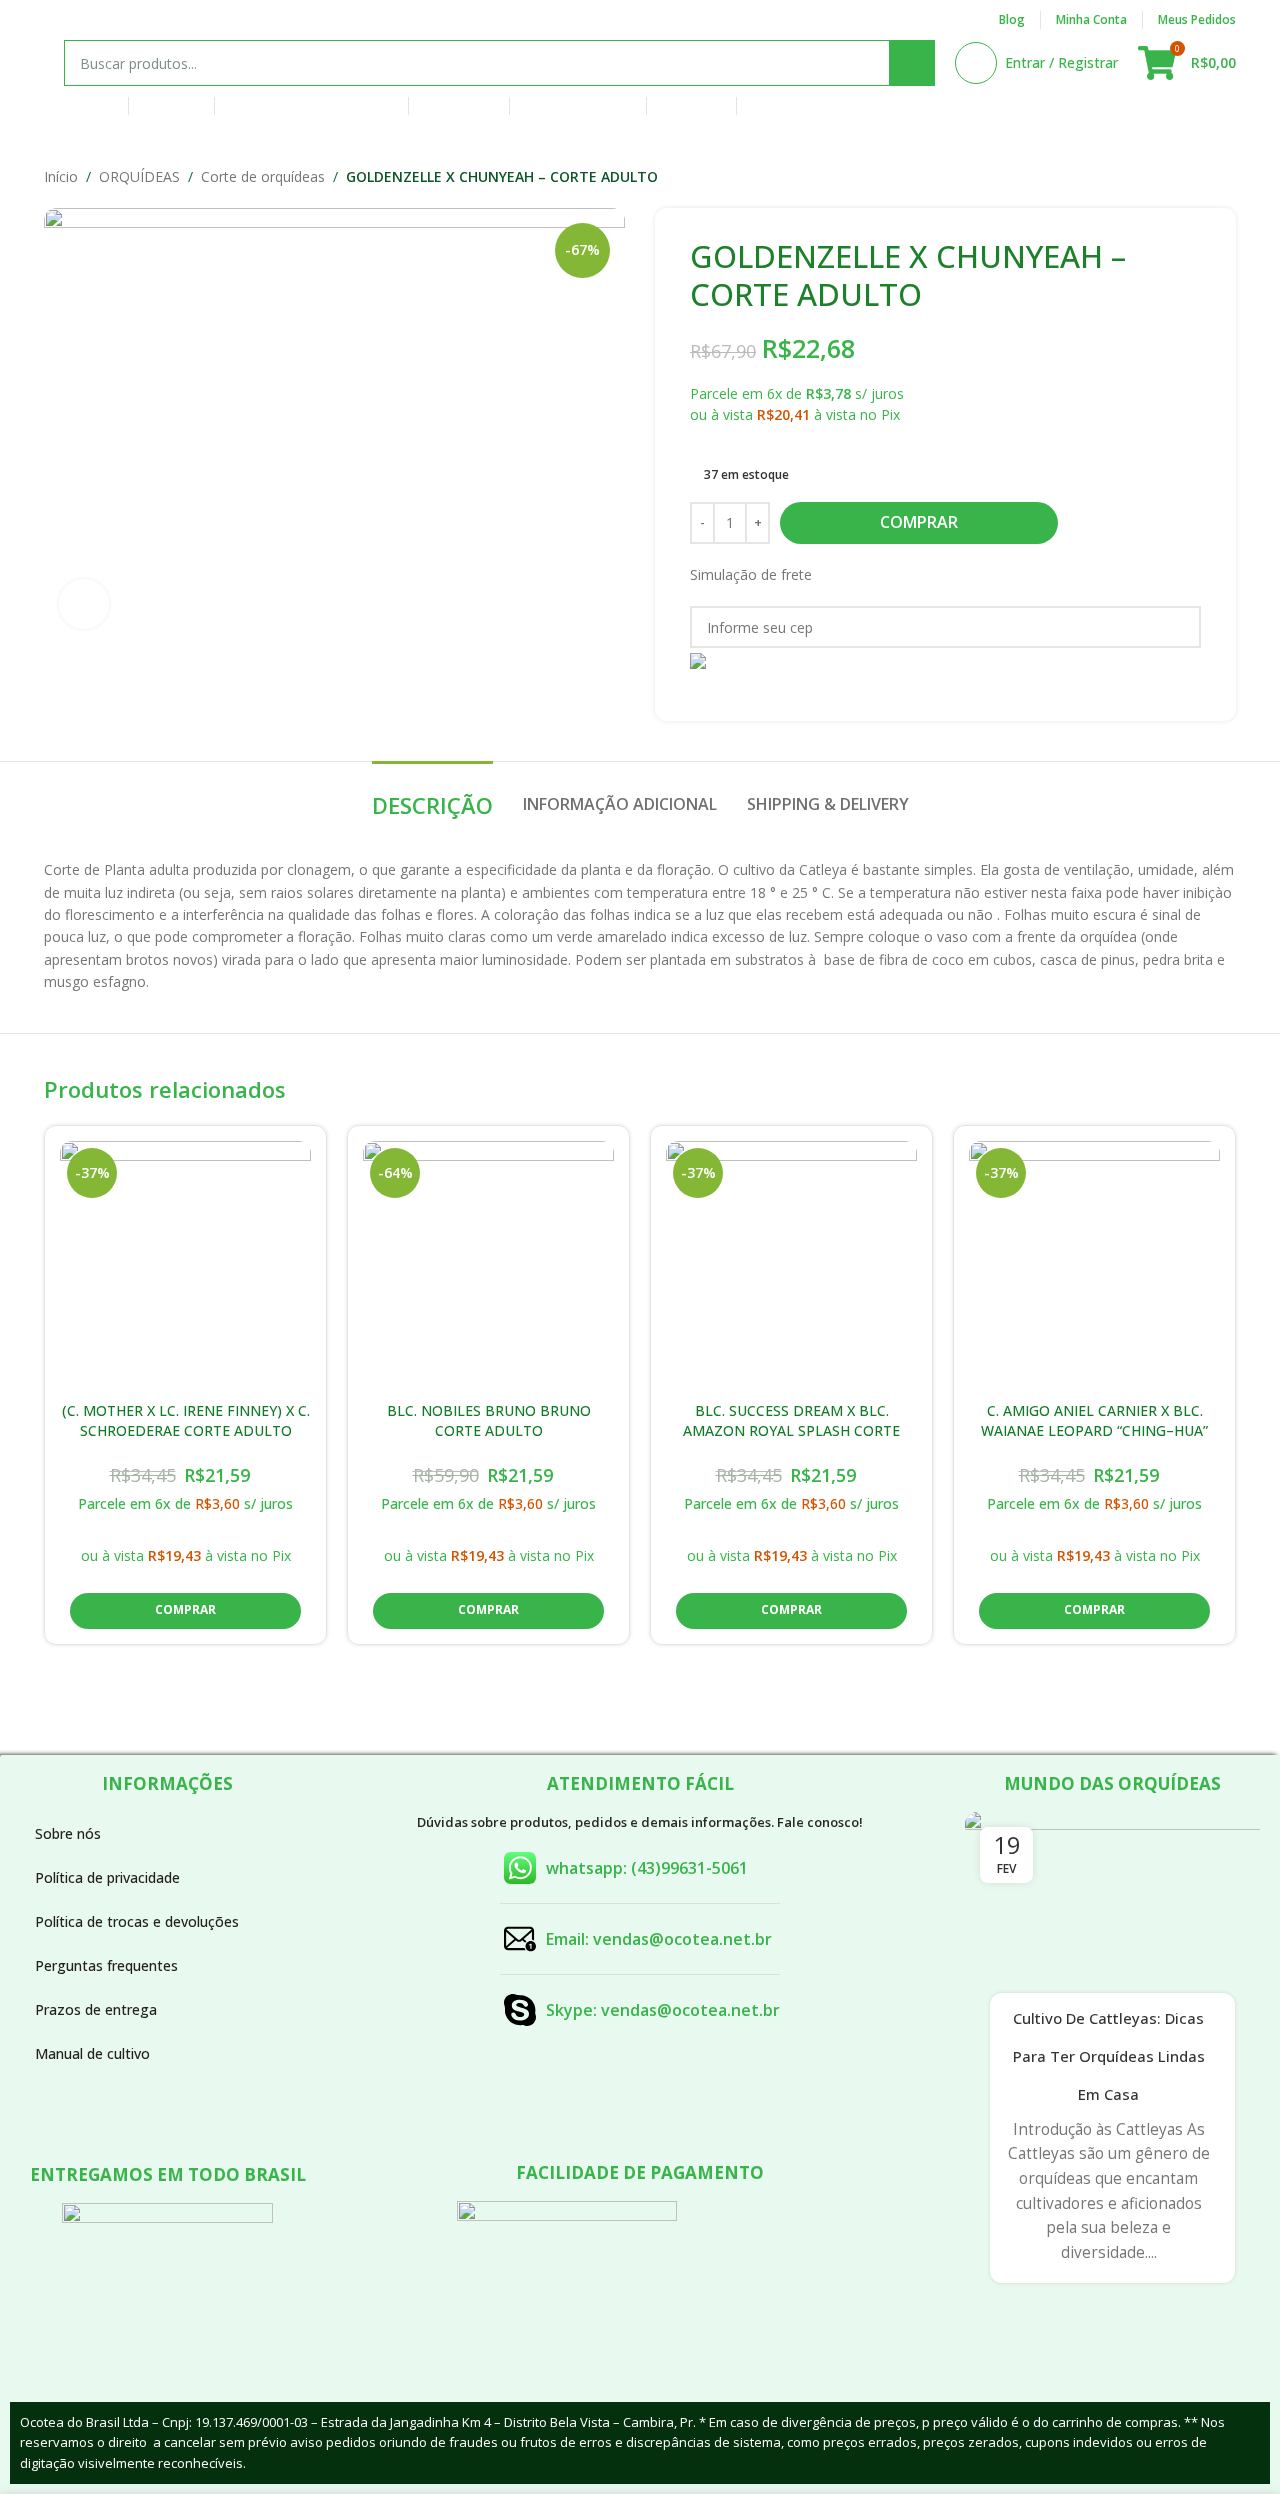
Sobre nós (68, 1833)
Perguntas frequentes (106, 1965)
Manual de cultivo (92, 2053)
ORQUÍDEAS (139, 176)
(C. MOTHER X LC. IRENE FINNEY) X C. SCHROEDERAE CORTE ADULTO (186, 1420)
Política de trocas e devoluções (137, 1921)
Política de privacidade (107, 1877)
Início (61, 176)
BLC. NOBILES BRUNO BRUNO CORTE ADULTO (489, 1420)
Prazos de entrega (96, 2009)
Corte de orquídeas (263, 176)
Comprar (919, 522)
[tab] (432, 795)
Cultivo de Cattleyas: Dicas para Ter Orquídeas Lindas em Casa (1109, 2056)
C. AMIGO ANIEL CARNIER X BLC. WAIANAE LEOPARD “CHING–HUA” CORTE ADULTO (1094, 1430)
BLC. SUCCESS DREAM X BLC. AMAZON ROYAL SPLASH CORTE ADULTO (791, 1430)
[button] (185, 1611)
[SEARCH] (912, 63)
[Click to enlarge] (84, 604)
